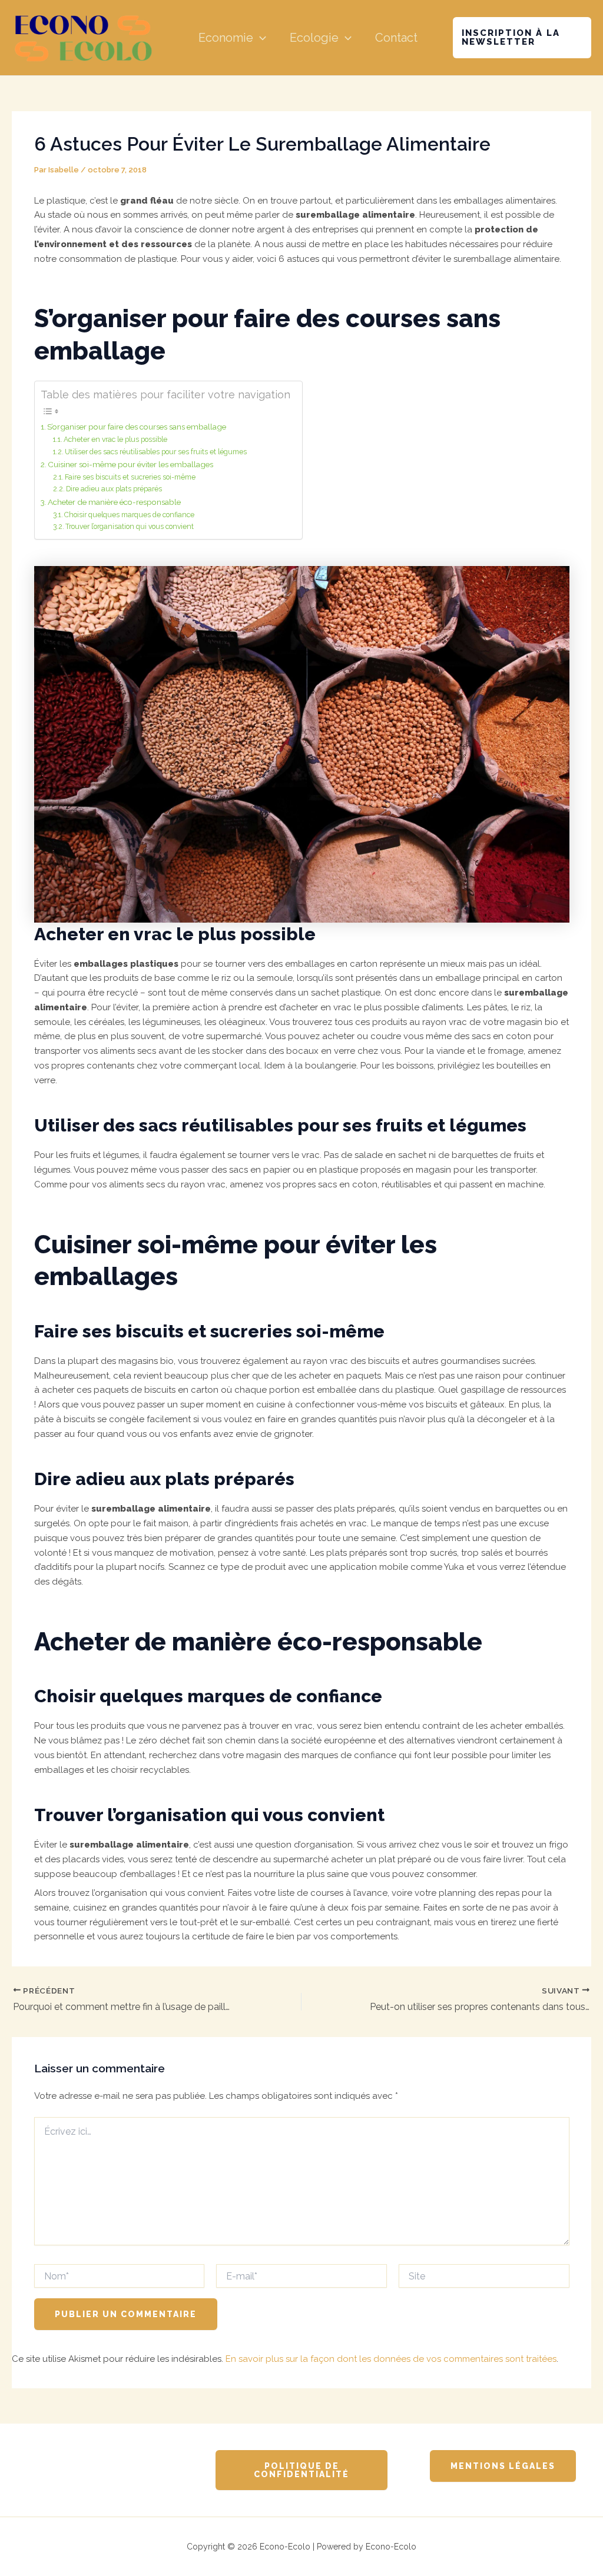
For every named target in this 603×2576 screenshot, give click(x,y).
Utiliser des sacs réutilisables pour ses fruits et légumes (156, 452)
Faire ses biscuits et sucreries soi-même (130, 477)
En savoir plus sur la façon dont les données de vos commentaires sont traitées (391, 2359)
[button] (260, 38)
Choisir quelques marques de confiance (129, 515)
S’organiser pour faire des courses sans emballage (137, 427)
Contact (396, 38)
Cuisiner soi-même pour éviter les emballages (130, 464)
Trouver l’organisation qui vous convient (130, 527)
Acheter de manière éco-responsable (114, 502)
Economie (226, 38)
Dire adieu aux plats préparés (114, 489)
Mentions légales (503, 2466)
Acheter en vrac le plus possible (115, 440)
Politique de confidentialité (301, 2470)
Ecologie (314, 38)
